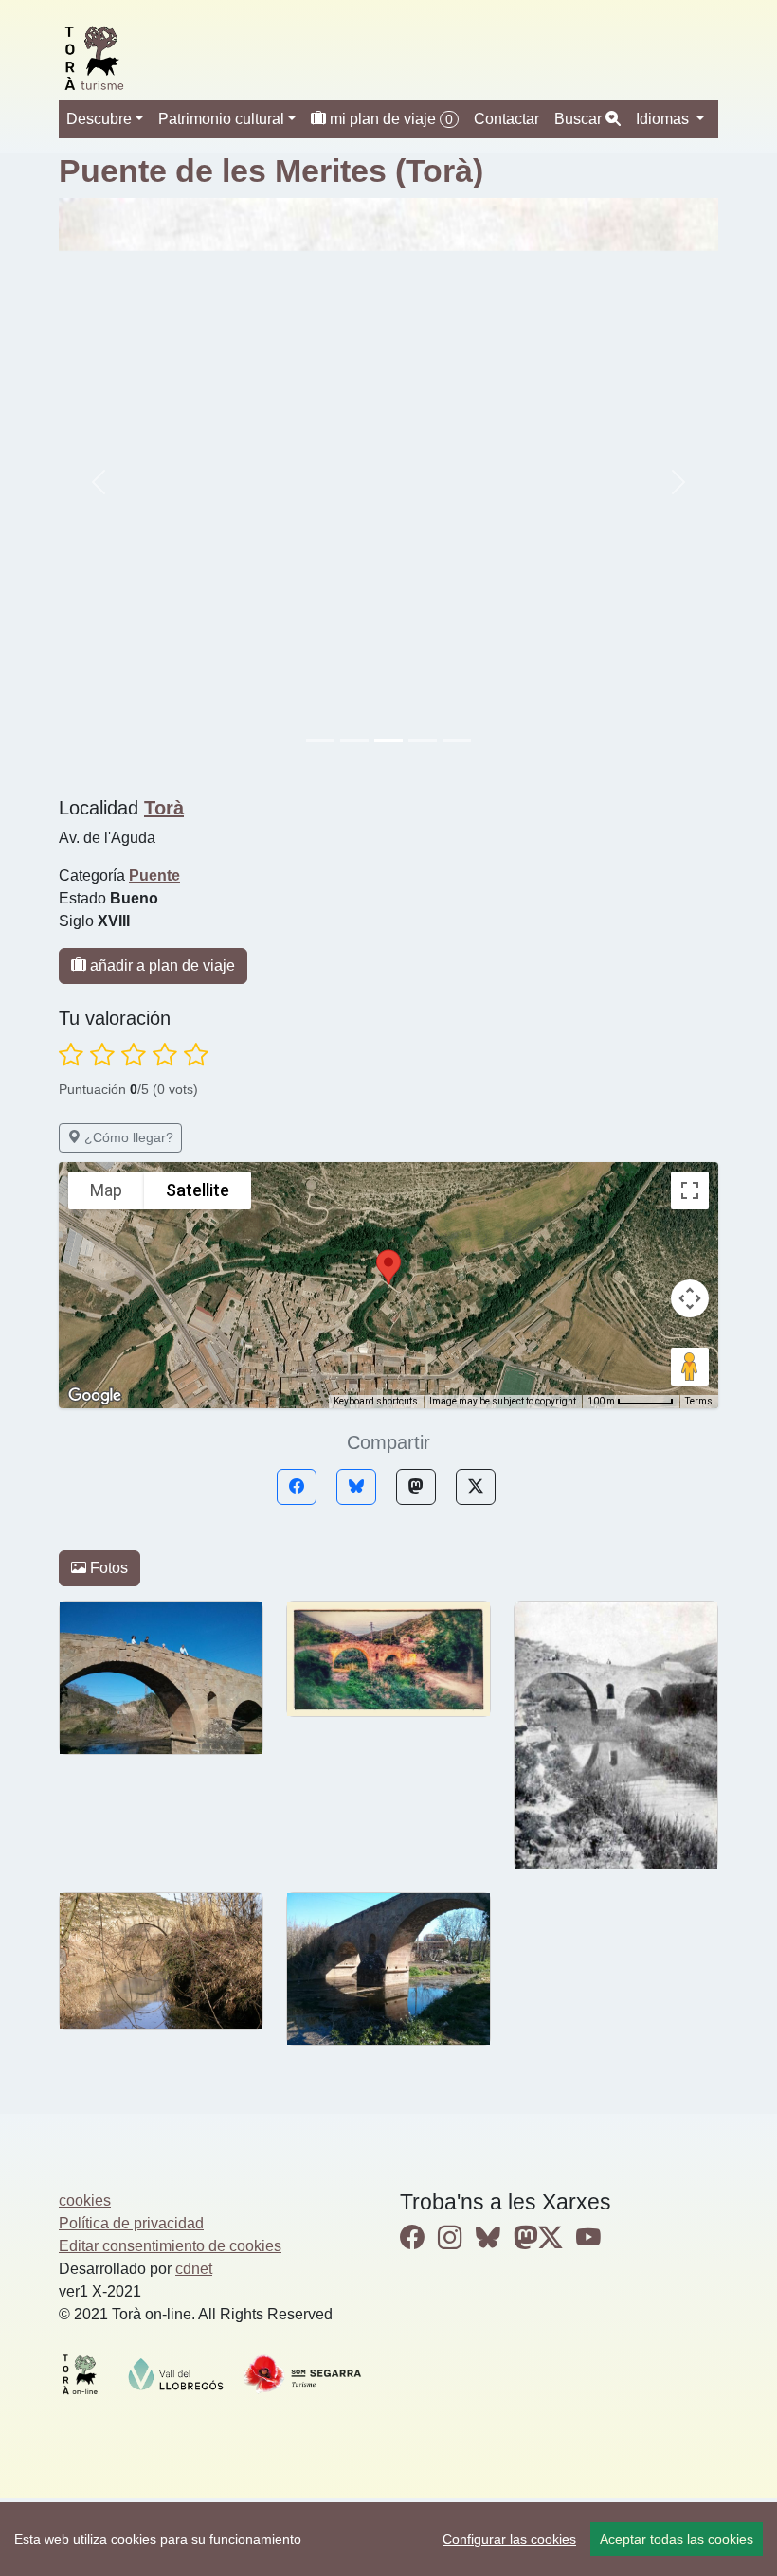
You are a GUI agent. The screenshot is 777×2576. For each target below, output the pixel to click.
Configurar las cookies (509, 2539)
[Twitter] (476, 1487)
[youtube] (588, 2238)
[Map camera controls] (690, 1298)
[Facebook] (297, 1487)
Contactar (506, 119)
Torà (164, 808)
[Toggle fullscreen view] (690, 1190)
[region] (388, 2539)
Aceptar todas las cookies (677, 2539)
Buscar (580, 119)
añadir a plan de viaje (161, 966)
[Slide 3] (423, 740)
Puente (154, 876)
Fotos (107, 1568)
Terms (699, 1401)
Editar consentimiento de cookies (170, 2246)
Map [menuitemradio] (106, 1190)
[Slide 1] (354, 740)
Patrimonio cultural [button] (221, 119)
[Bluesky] (356, 1487)
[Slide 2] (388, 740)
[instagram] (450, 2238)
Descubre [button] (99, 119)
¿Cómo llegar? (127, 1137)
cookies (85, 2200)
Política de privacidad (131, 2223)
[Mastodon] (416, 1487)
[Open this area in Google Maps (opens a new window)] (95, 1396)
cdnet (194, 2269)
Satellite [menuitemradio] (198, 1190)
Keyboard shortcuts (376, 1401)
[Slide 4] (457, 740)
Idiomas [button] (664, 119)
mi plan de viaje (389, 119)
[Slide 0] (320, 740)
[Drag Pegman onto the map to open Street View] (690, 1367)
